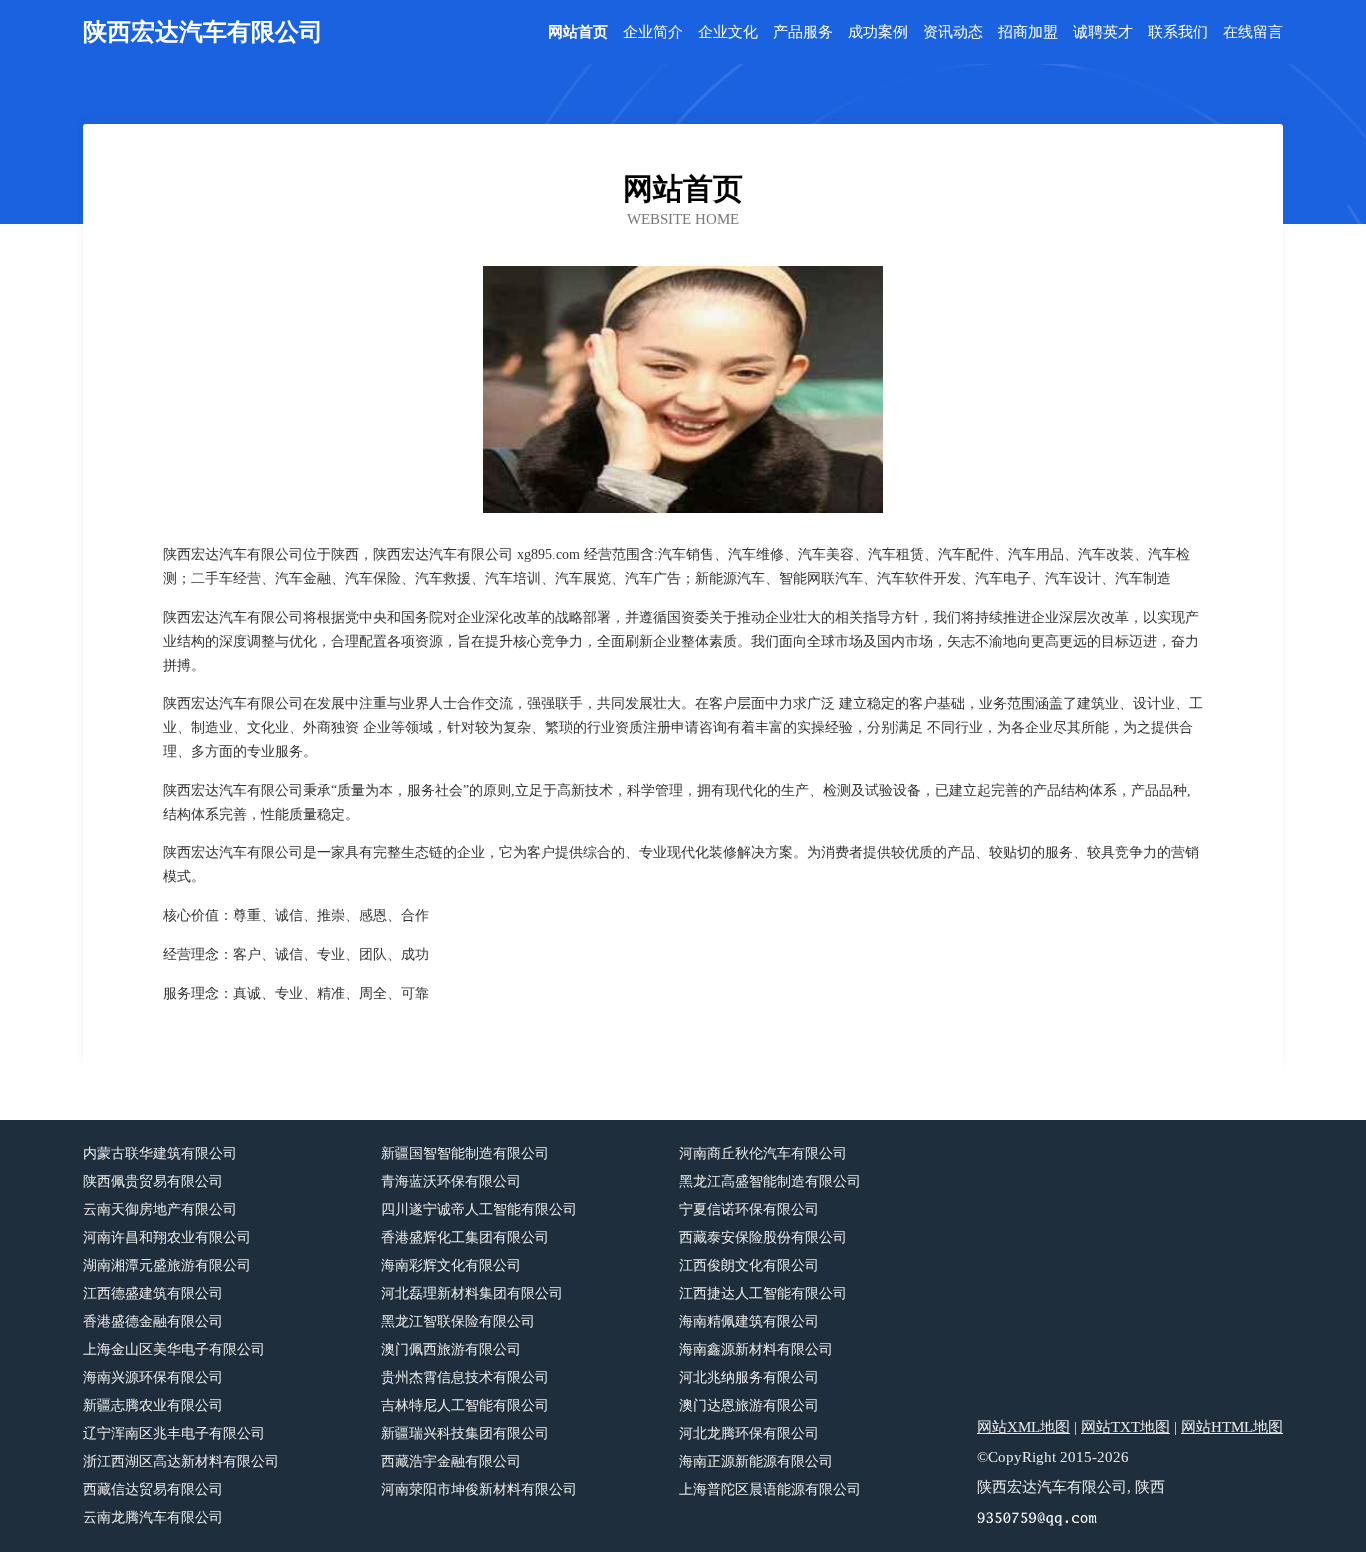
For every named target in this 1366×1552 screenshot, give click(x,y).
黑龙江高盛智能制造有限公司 (770, 1181)
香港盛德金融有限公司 (153, 1321)
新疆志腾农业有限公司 (153, 1405)
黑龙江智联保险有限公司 (458, 1321)
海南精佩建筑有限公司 (749, 1321)
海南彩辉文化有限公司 (451, 1265)
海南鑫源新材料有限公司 (756, 1349)
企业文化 (728, 32)
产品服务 (803, 32)
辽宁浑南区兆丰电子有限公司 (174, 1433)
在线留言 (1253, 32)
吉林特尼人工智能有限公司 (465, 1405)
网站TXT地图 (1125, 1427)
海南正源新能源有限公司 (756, 1461)
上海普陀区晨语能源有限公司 (770, 1489)
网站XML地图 (1023, 1427)
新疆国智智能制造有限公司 (465, 1153)
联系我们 (1178, 32)
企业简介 (653, 32)
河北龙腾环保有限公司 (749, 1433)
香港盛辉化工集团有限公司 (465, 1237)
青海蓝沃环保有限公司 (451, 1181)
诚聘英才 (1103, 32)
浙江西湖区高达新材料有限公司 (181, 1461)
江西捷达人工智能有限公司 (763, 1293)
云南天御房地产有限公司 (160, 1209)
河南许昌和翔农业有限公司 (167, 1237)
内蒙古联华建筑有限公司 (160, 1153)
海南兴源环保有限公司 (153, 1377)
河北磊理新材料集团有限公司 (472, 1293)
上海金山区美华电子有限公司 (174, 1349)
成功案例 (878, 32)
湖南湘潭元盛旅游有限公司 (167, 1265)
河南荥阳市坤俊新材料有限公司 (479, 1489)
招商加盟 (1028, 32)
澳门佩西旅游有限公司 (451, 1349)
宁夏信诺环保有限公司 (749, 1209)
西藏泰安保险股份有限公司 (763, 1237)
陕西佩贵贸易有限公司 (153, 1181)
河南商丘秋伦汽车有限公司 (763, 1153)
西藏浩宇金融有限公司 (451, 1461)
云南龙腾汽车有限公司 (153, 1517)
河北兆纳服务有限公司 (749, 1377)
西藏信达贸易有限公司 (153, 1489)
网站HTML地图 (1232, 1427)
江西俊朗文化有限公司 (749, 1265)
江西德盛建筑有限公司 (153, 1293)
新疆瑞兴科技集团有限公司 (465, 1433)
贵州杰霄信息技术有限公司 (465, 1377)
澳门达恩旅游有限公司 (749, 1405)
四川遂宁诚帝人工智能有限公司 (479, 1209)
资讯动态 (953, 32)
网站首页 (578, 32)
